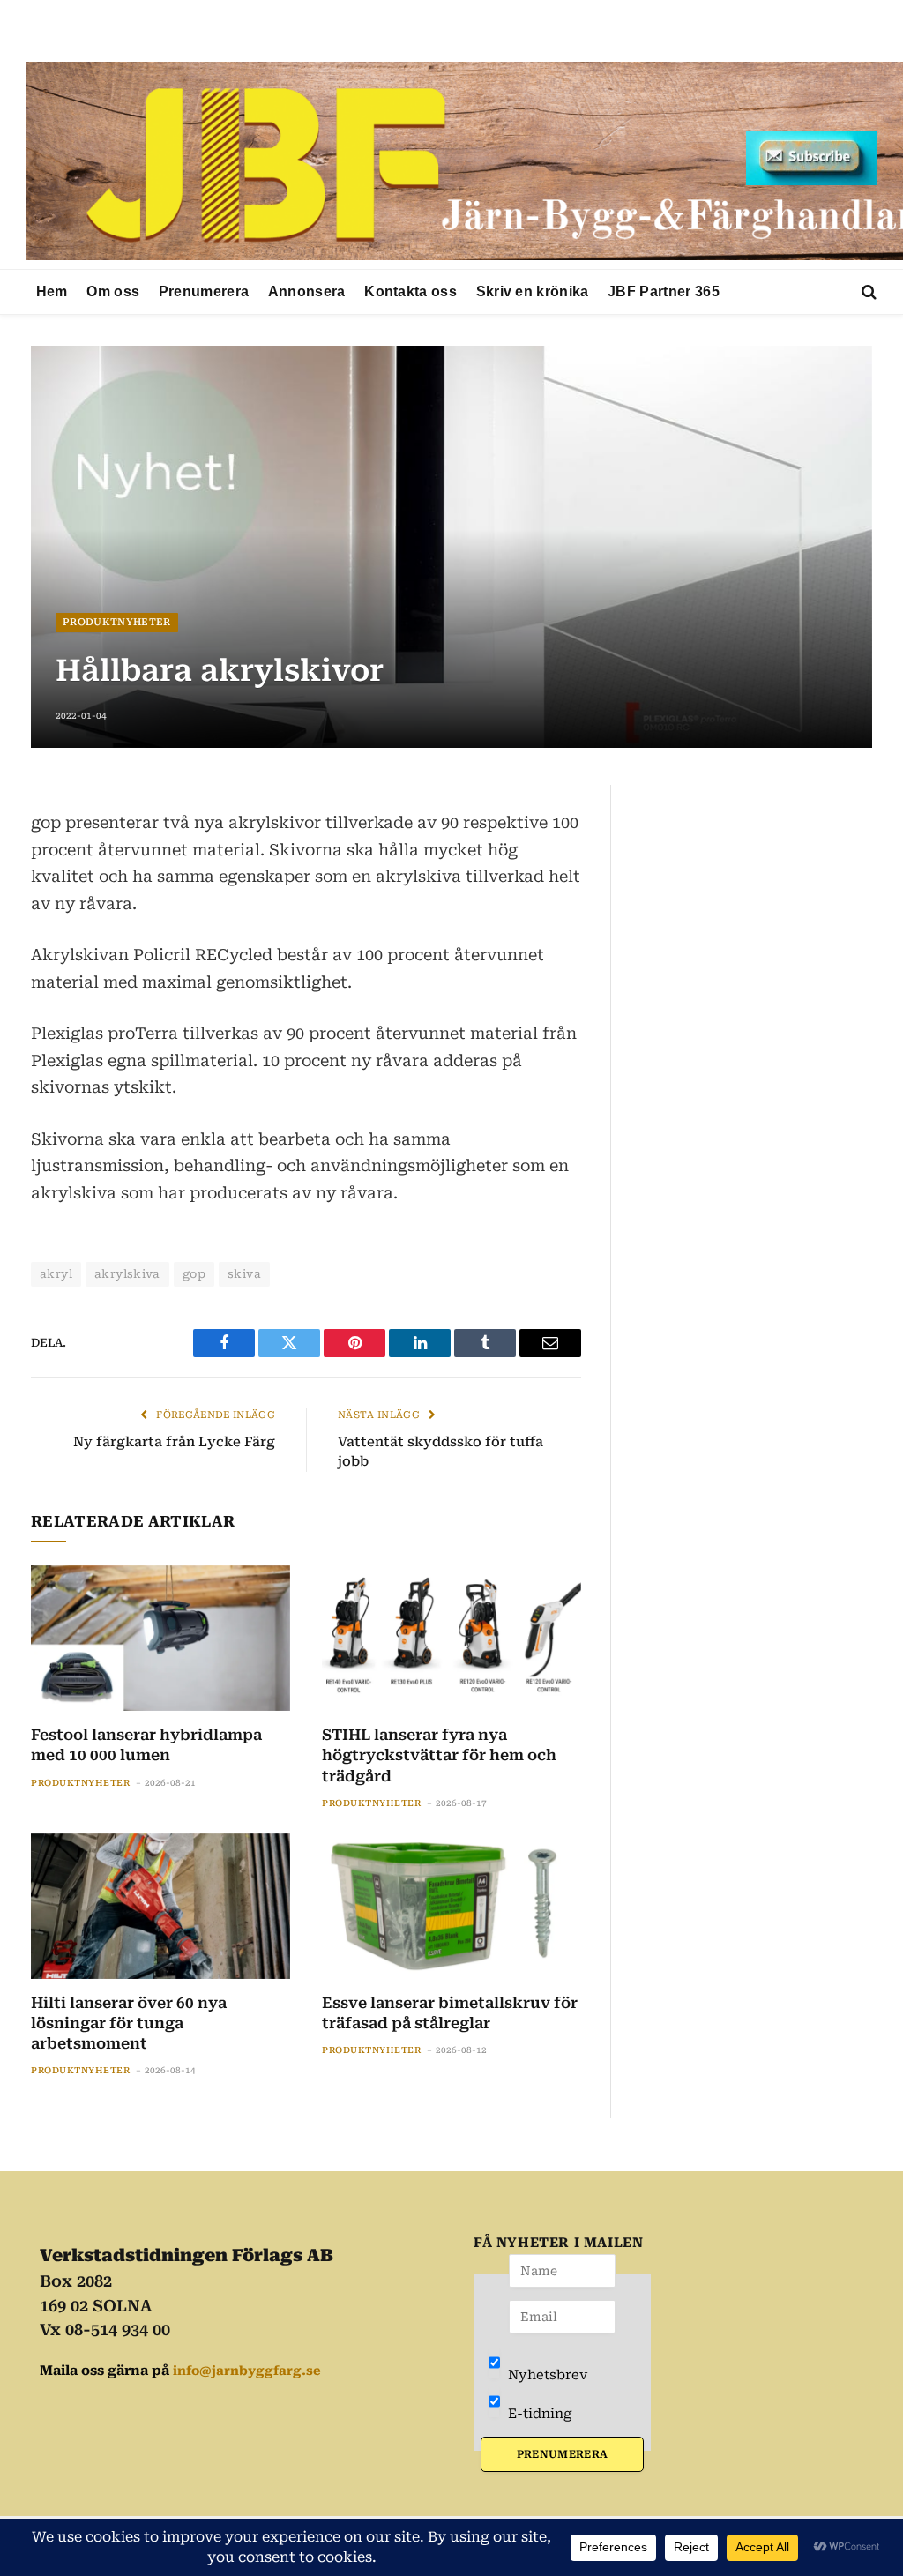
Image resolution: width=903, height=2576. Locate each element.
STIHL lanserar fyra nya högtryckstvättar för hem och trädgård (439, 1755)
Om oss (113, 291)
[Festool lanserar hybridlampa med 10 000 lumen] (160, 1638)
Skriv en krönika (533, 291)
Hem (52, 291)
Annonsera (307, 291)
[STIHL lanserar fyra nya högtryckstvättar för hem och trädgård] (451, 1638)
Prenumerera (204, 291)
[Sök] (867, 292)
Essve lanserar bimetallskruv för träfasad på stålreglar (450, 2013)
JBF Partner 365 (664, 291)
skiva (244, 1274)
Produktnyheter (117, 622)
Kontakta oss (410, 291)
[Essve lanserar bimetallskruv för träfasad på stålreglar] (451, 1906)
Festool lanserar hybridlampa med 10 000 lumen (146, 1745)
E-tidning (538, 2414)
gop (194, 1274)
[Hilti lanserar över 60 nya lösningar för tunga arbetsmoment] (160, 1906)
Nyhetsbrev (546, 2375)
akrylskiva (127, 1274)
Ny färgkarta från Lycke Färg (174, 1442)
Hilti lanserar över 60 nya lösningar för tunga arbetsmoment (129, 2023)
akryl (56, 1274)
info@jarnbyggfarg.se (247, 2371)
